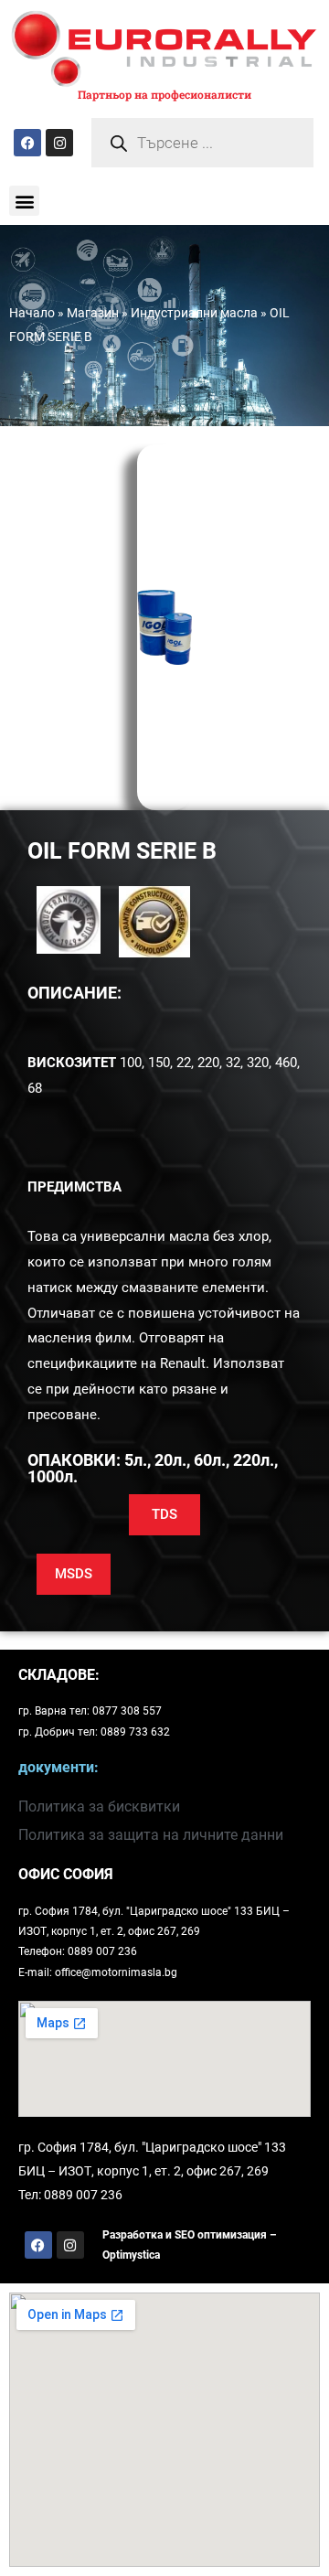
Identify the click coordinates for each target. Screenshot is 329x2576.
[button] (24, 201)
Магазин (93, 313)
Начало (32, 313)
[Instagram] (59, 143)
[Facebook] (27, 143)
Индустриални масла (194, 313)
